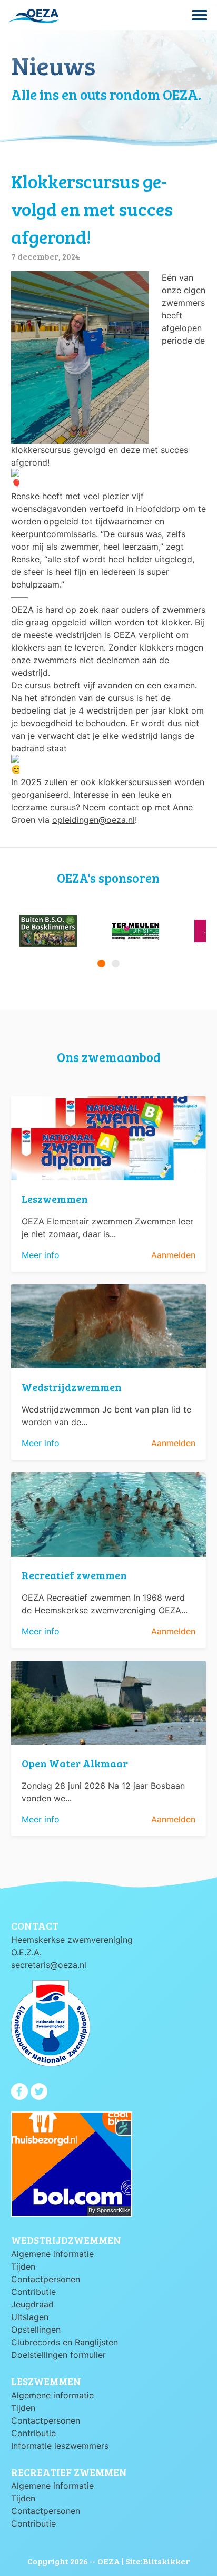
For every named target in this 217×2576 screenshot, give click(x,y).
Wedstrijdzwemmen (72, 1387)
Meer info (41, 1255)
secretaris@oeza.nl (49, 1965)
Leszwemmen (55, 1199)
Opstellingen (36, 2330)
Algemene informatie (52, 2254)
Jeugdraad (32, 2304)
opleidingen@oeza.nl (93, 820)
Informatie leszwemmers (60, 2446)
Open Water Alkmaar (75, 1763)
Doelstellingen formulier (58, 2355)
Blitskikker (166, 2561)
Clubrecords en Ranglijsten (65, 2342)
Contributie (33, 2292)
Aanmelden (173, 1255)
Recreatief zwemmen (74, 1575)
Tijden (23, 2266)
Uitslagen (30, 2317)
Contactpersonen (46, 2279)
